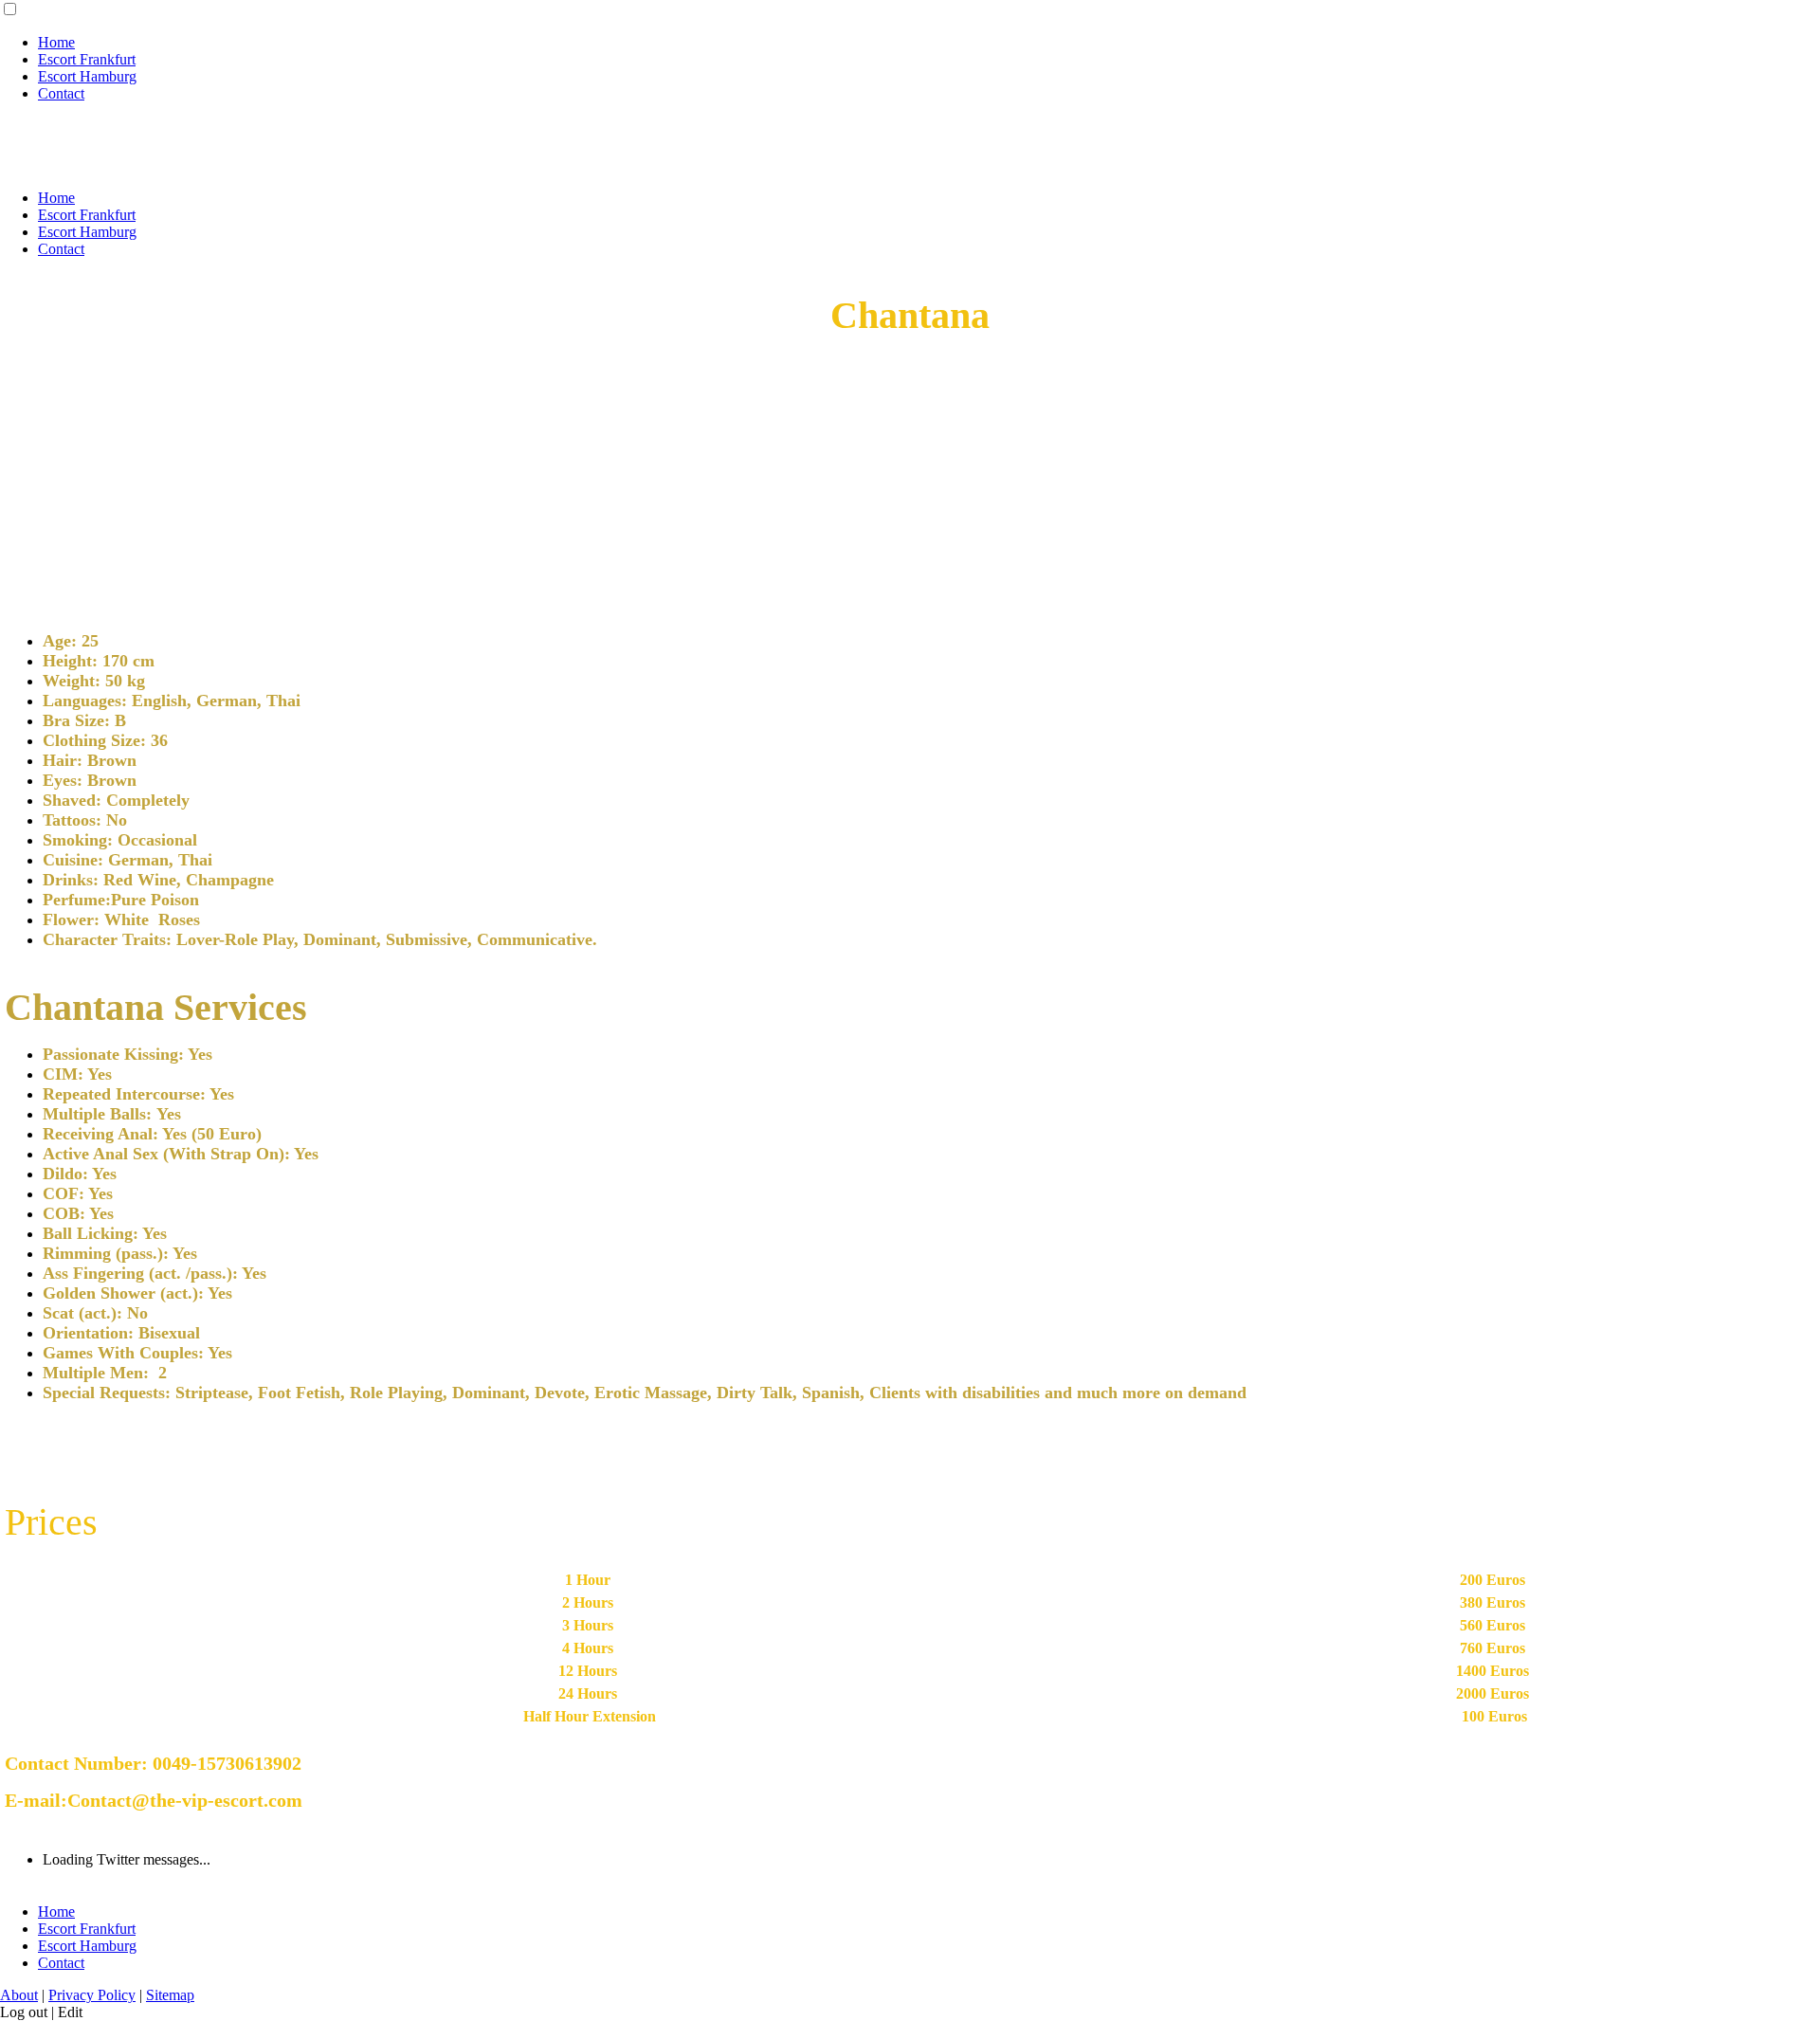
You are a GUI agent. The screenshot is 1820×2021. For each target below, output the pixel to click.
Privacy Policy (92, 1995)
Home (56, 42)
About (19, 1995)
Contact (61, 93)
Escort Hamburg (87, 76)
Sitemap (170, 1995)
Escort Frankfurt (87, 59)
